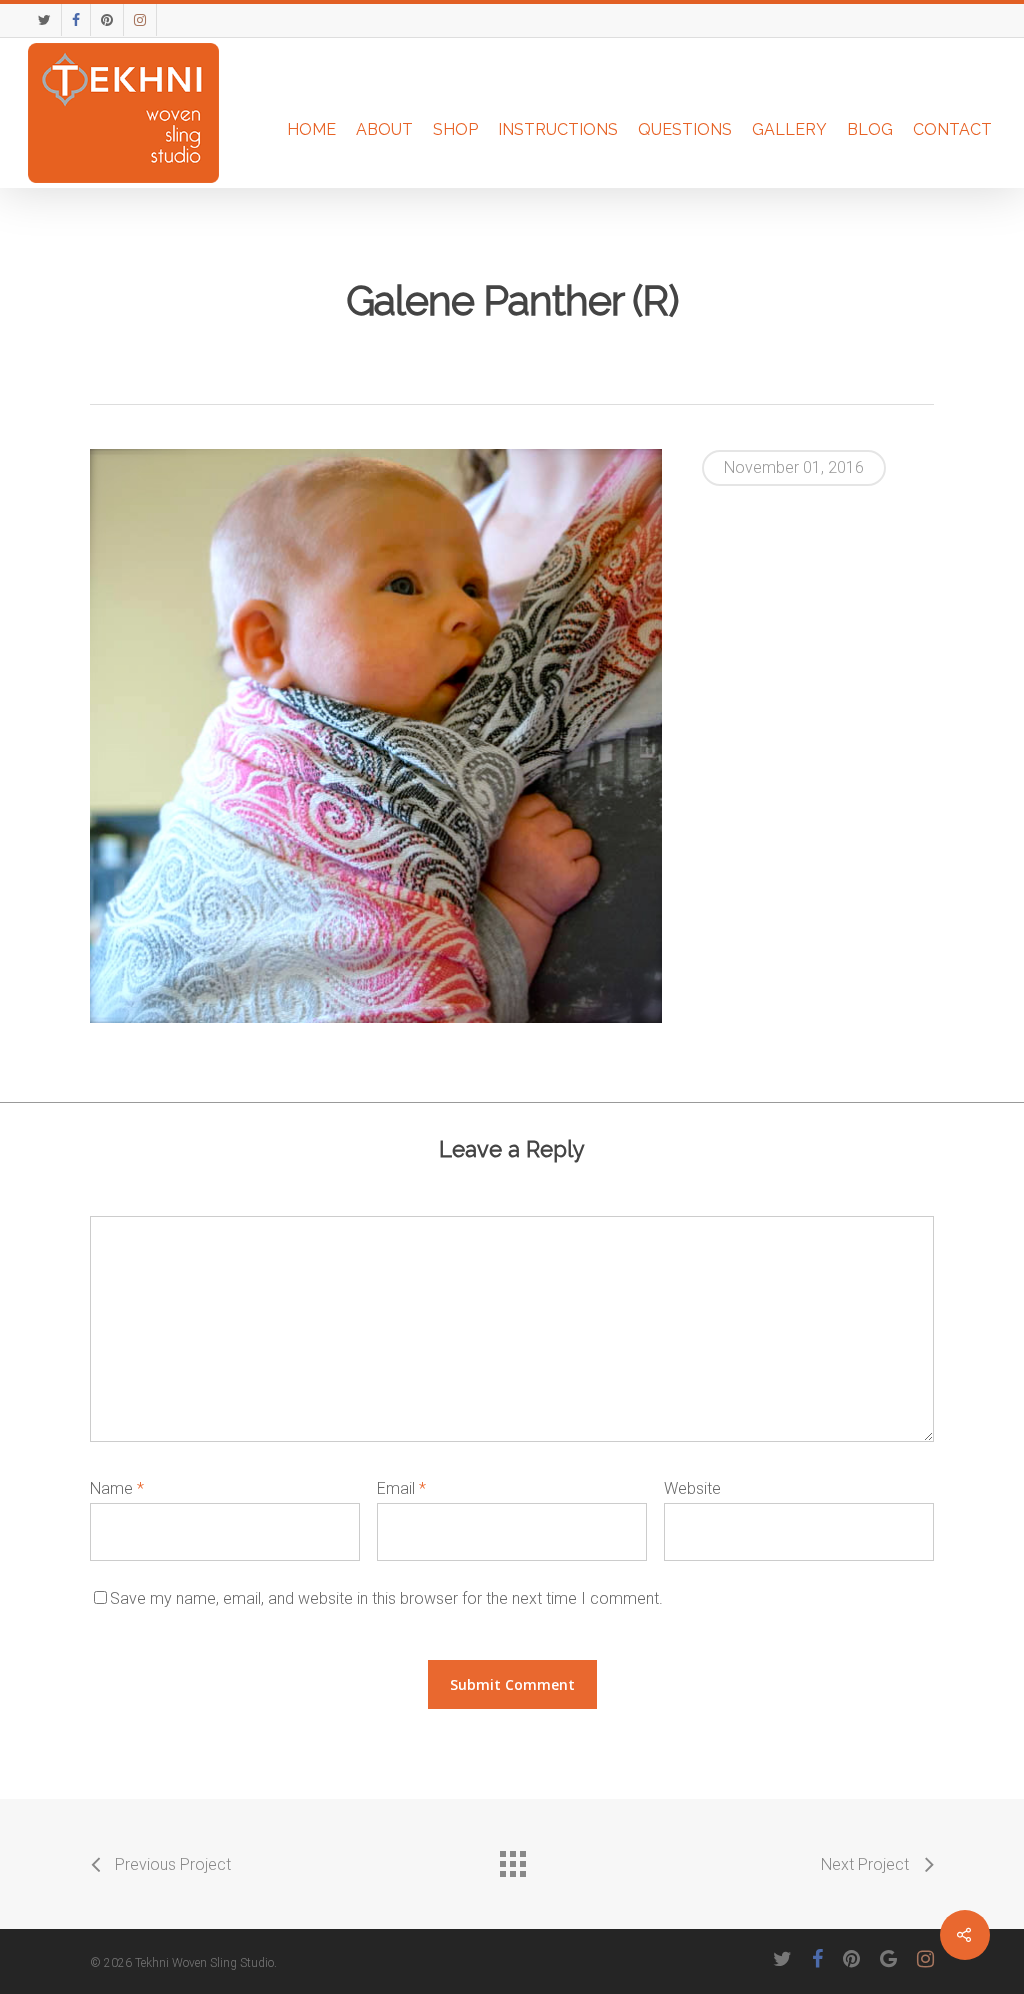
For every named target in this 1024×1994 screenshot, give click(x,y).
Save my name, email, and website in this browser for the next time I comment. (386, 1598)
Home (311, 129)
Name (117, 1488)
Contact (952, 129)
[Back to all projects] (512, 1859)
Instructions (558, 129)
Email (401, 1488)
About (384, 129)
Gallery (789, 129)
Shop (455, 129)
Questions (685, 129)
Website (692, 1488)
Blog (870, 129)
